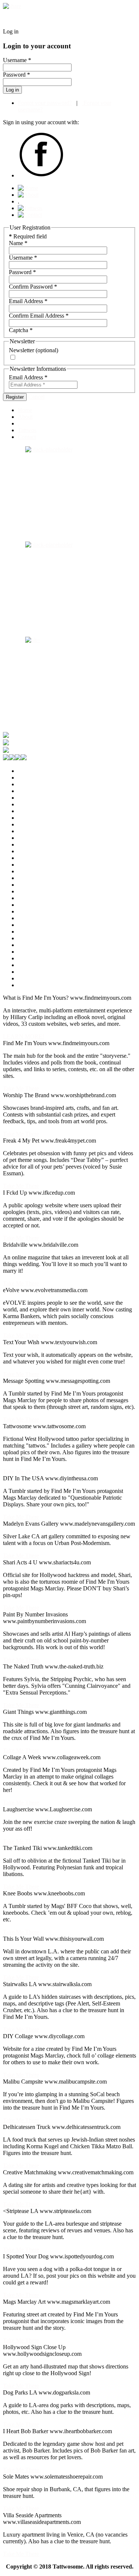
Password (22, 272)
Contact (27, 437)
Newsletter (21, 350)
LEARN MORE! (24, 1036)
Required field (28, 236)
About (25, 417)
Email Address (28, 301)
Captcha (21, 330)
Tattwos (27, 430)
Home (25, 410)
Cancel (36, 397)
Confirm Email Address (39, 316)
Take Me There (21, 1088)
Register (15, 397)
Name (18, 243)
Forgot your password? (45, 103)
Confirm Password (33, 287)
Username (23, 258)
